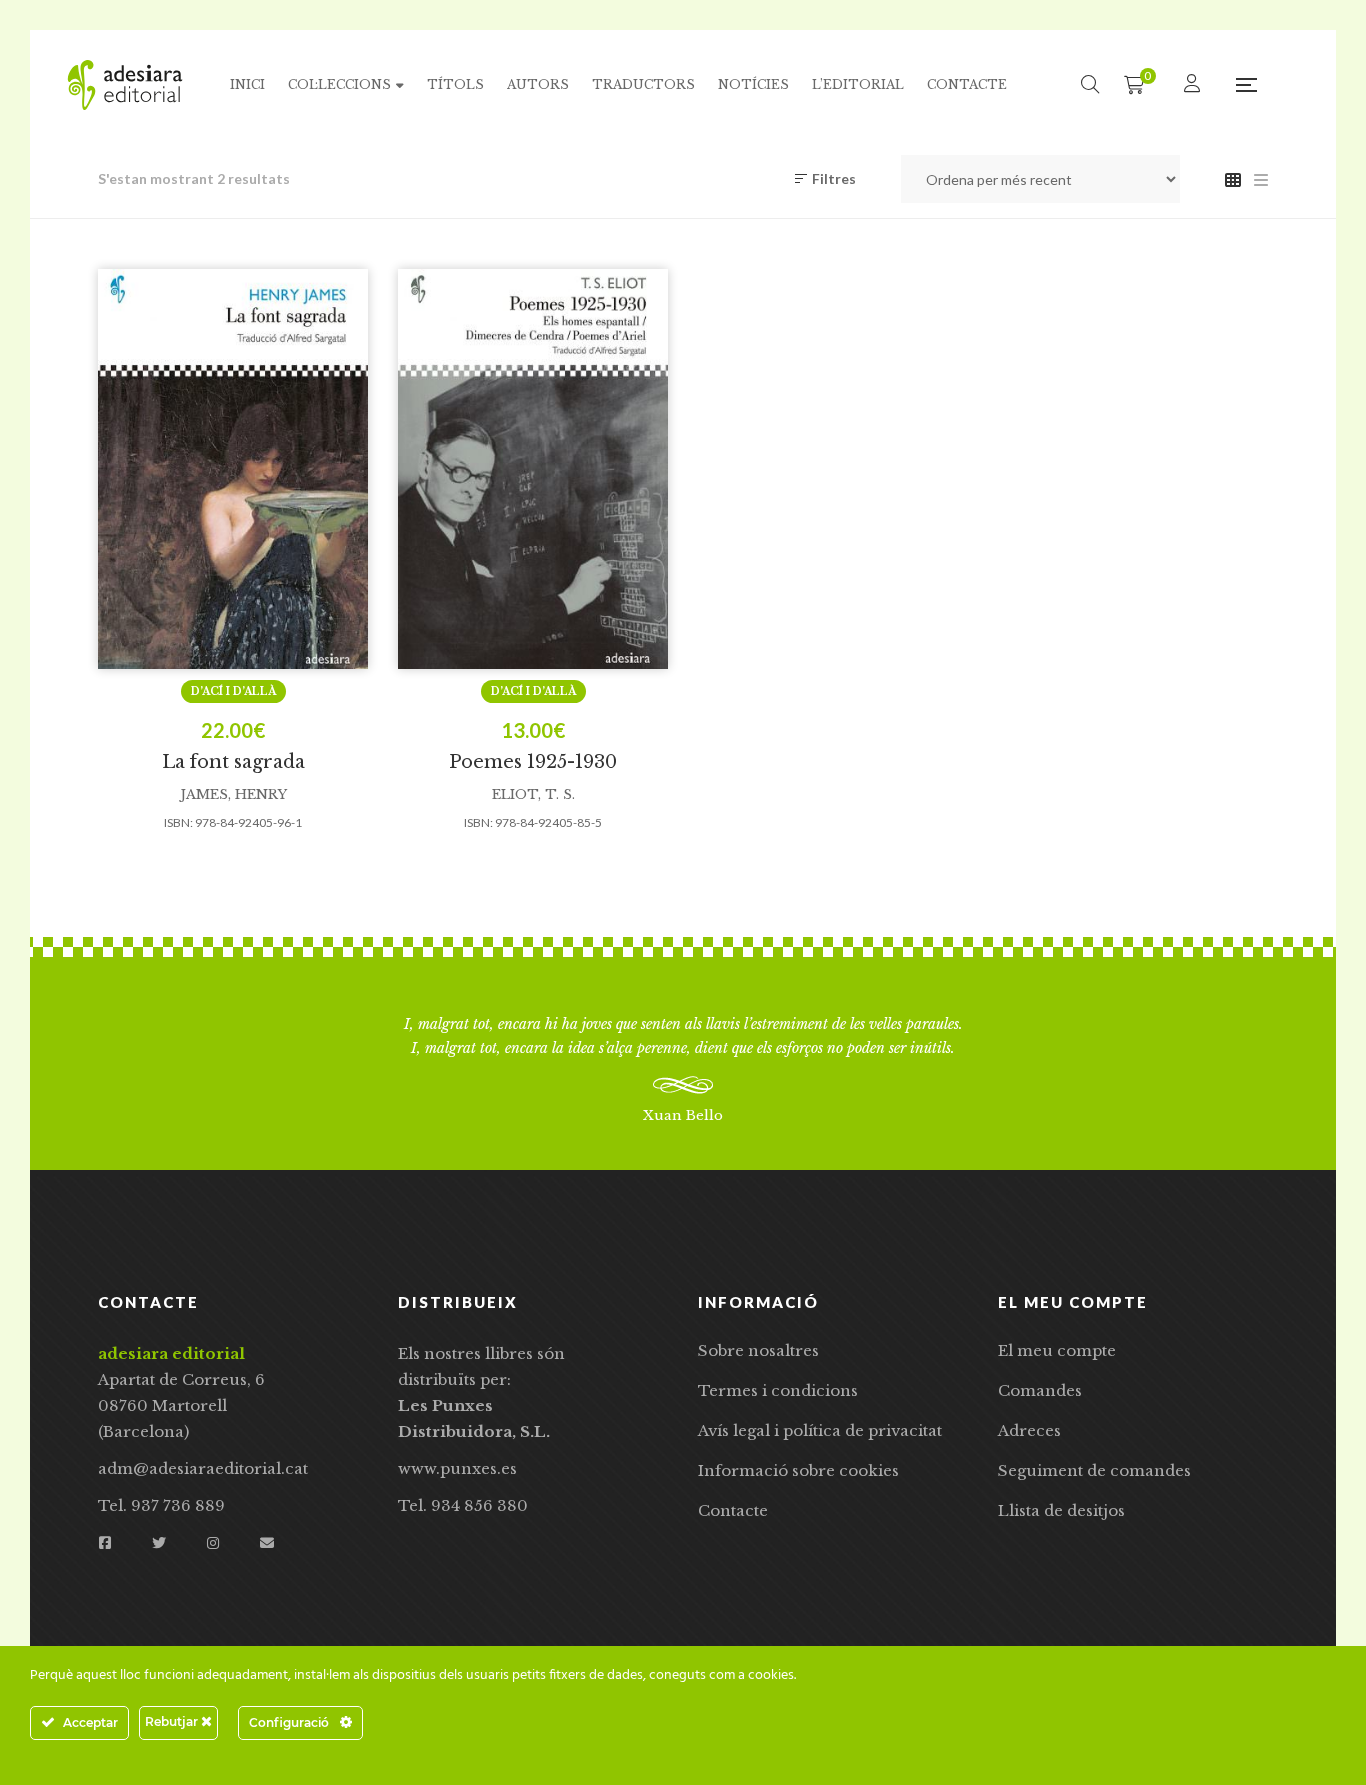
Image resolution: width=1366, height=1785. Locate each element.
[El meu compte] (1194, 84)
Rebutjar (173, 1721)
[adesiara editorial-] (125, 85)
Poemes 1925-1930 (533, 762)
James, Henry (233, 794)
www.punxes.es (457, 1468)
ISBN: (178, 822)
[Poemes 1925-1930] (533, 469)
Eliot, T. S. (533, 794)
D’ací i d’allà (233, 691)
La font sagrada (233, 762)
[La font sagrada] (233, 469)
